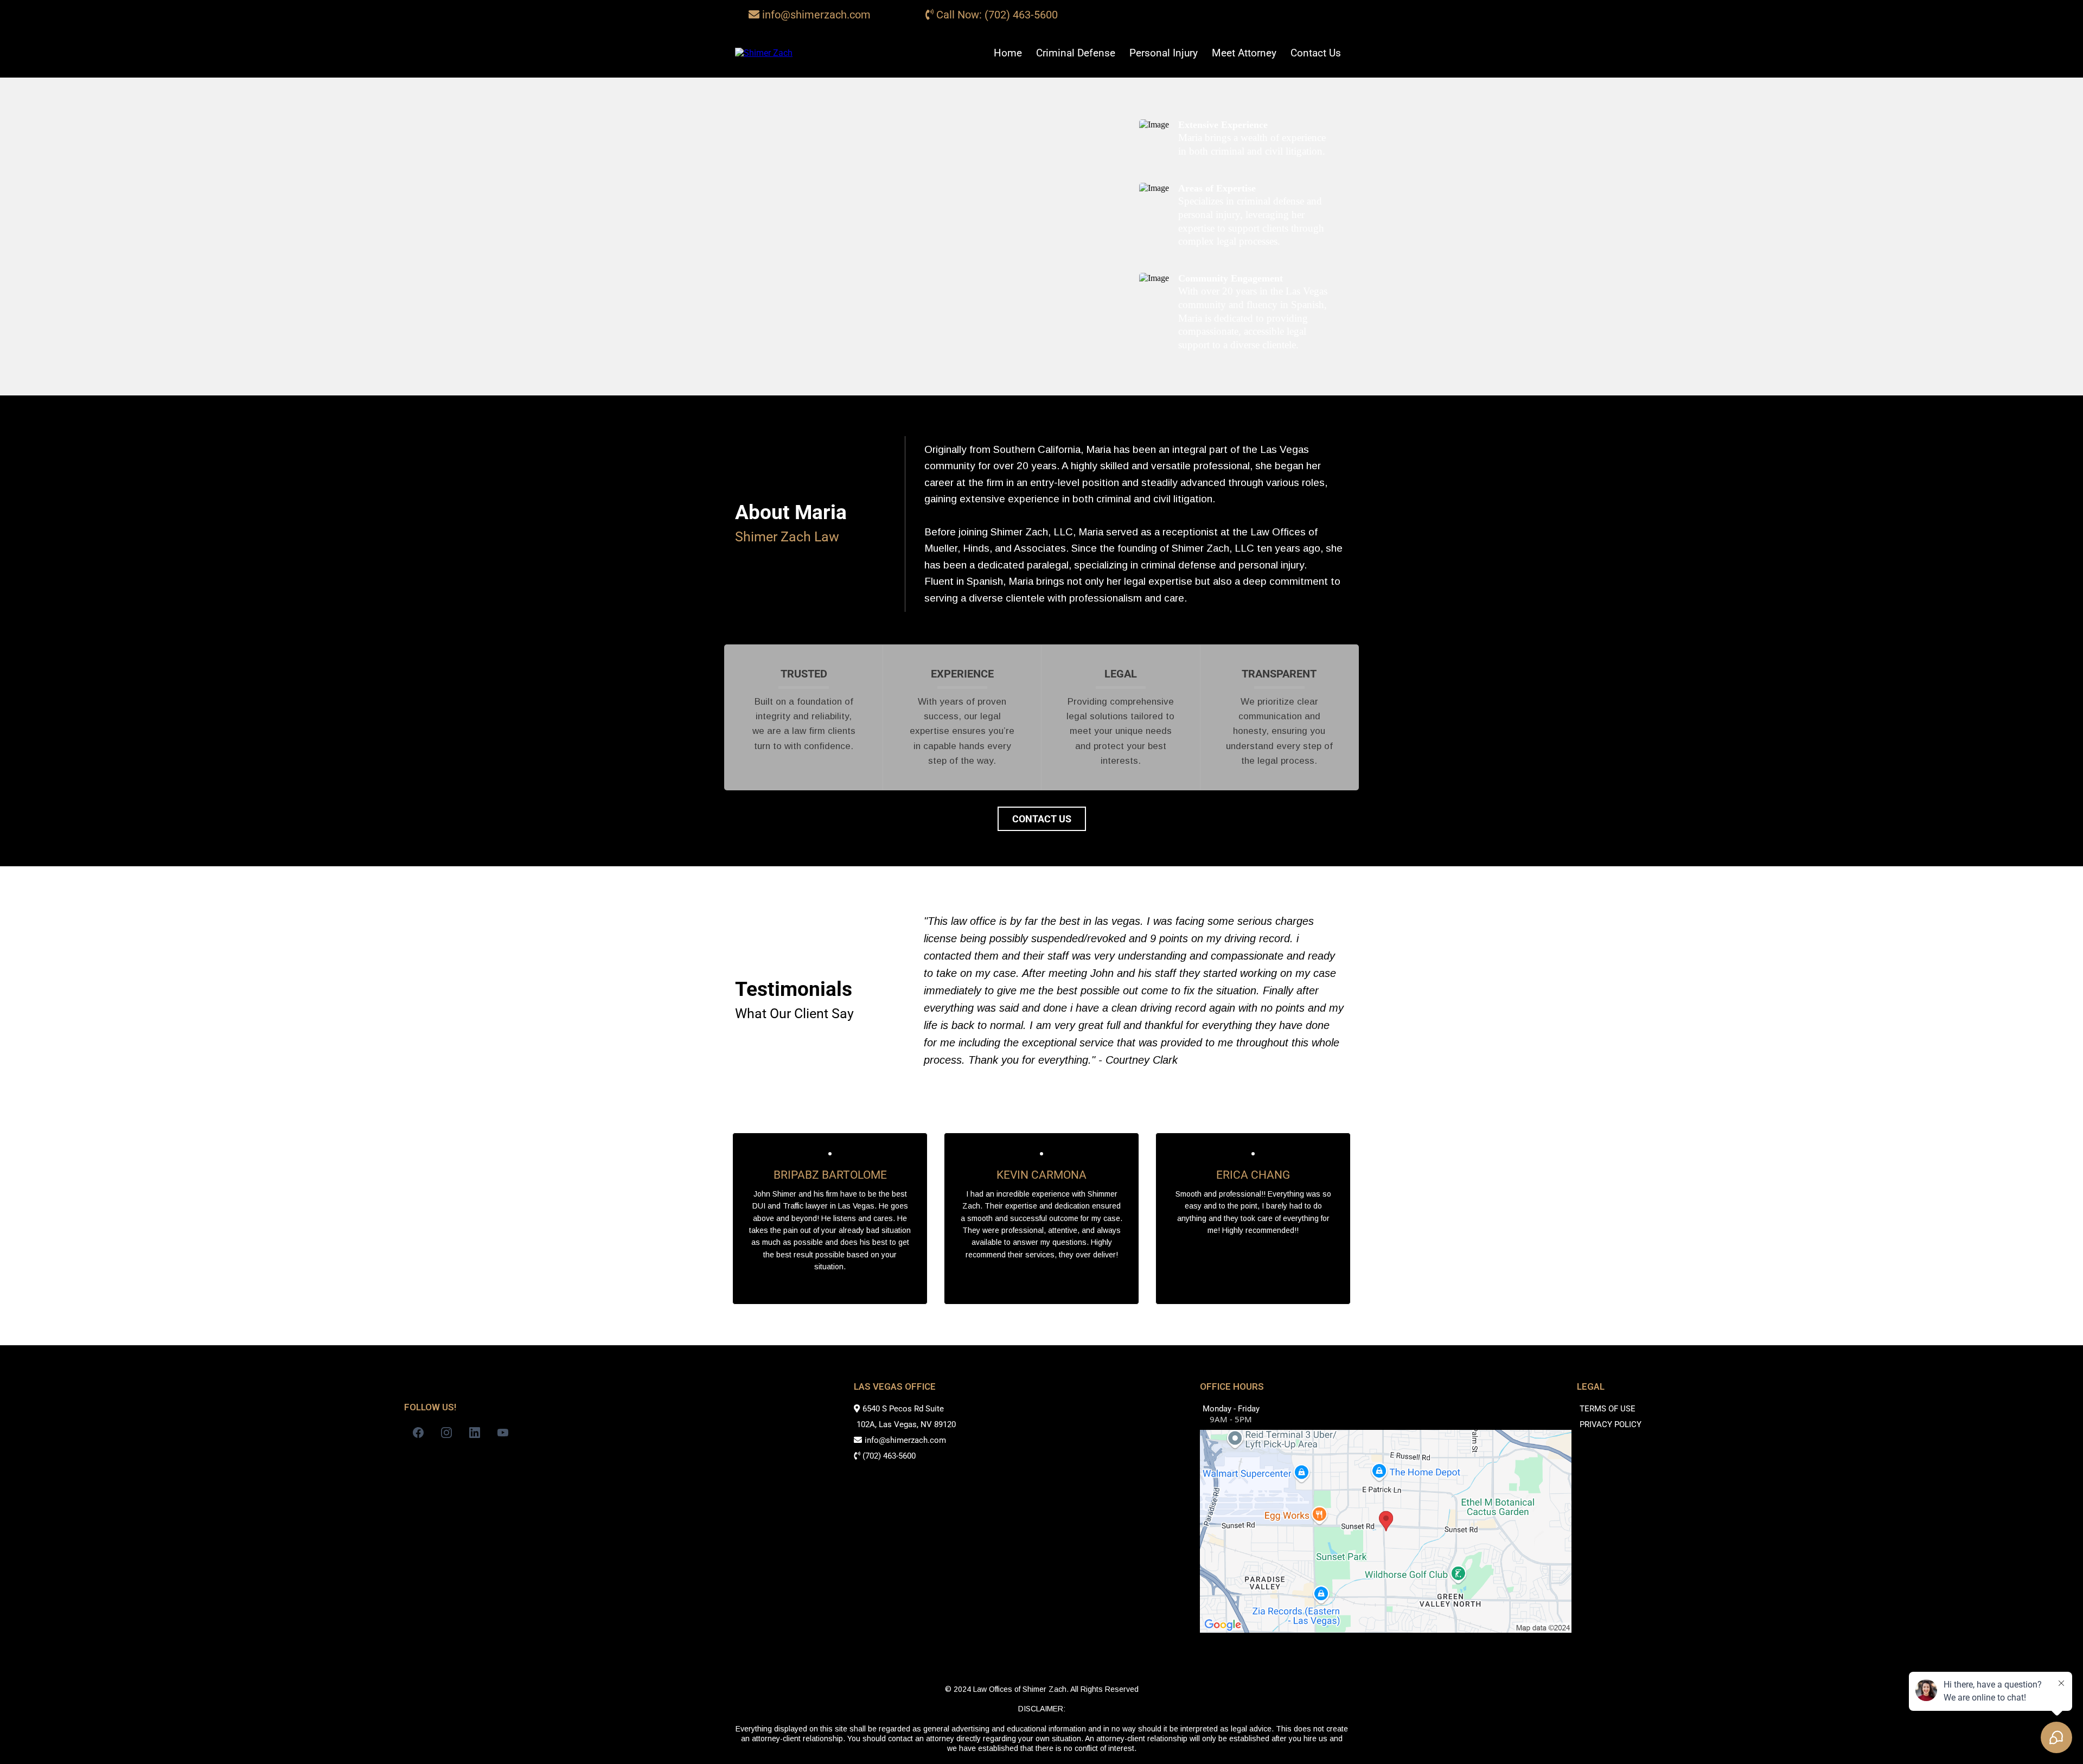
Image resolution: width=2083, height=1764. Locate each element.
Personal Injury (1164, 53)
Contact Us (1316, 53)
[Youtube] (503, 1433)
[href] (1386, 1530)
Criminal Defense (1076, 53)
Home (1008, 53)
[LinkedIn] (475, 1433)
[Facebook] (418, 1433)
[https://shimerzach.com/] (764, 53)
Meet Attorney (1244, 53)
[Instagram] (446, 1433)
